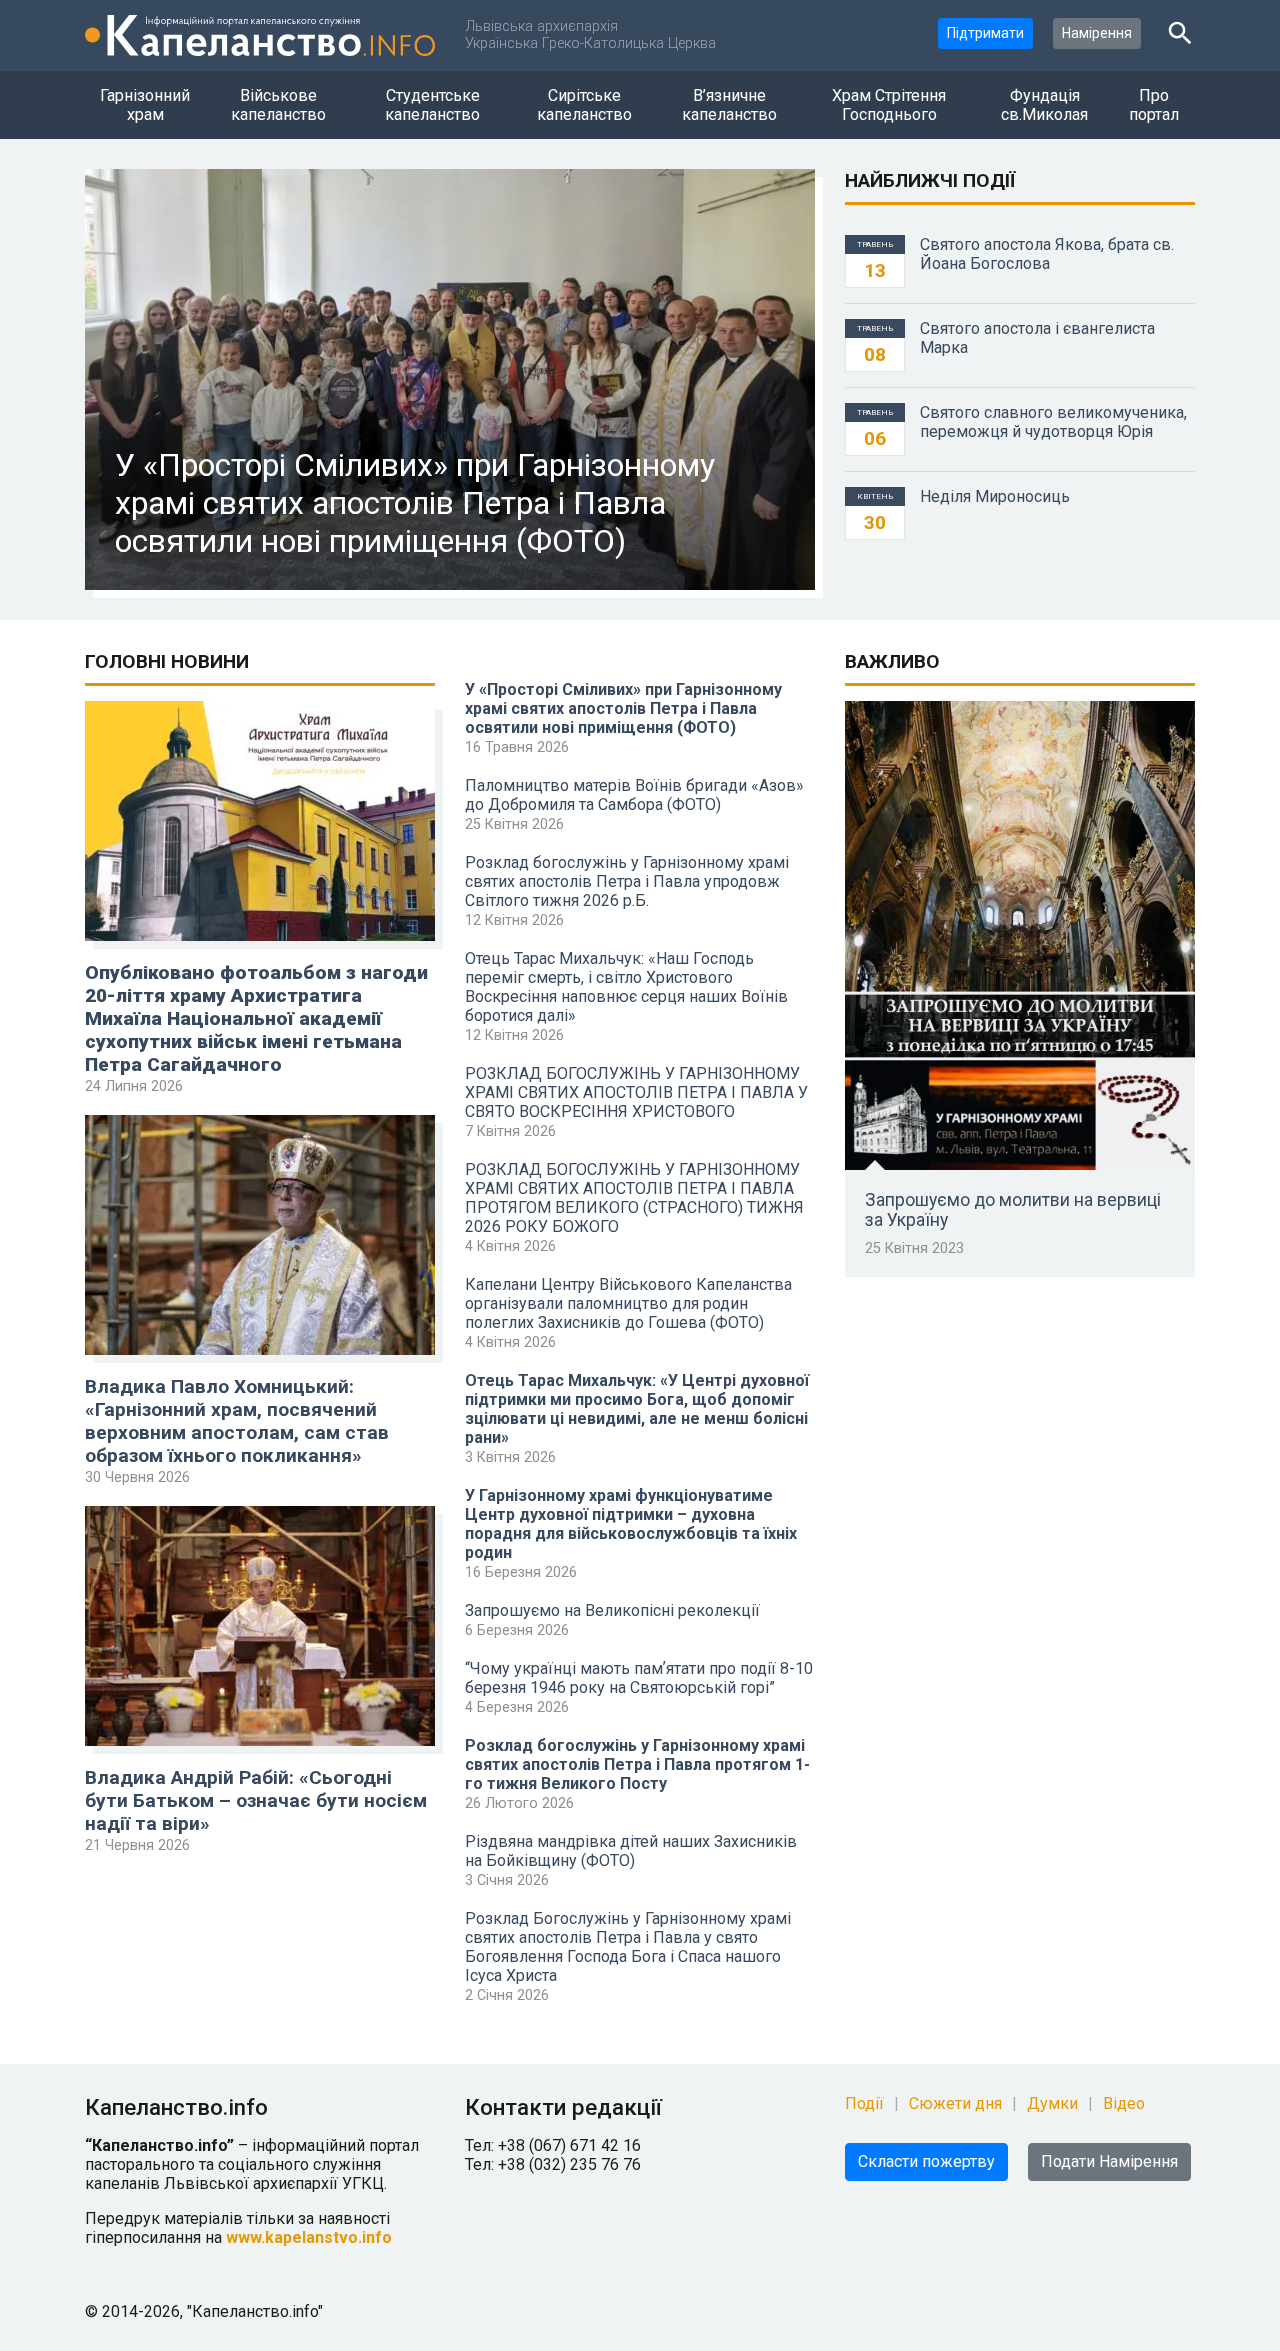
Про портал (1154, 105)
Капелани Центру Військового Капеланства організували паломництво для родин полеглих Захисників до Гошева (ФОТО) (628, 1303)
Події (864, 2103)
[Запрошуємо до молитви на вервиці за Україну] (1020, 935)
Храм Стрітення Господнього (889, 105)
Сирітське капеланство (584, 105)
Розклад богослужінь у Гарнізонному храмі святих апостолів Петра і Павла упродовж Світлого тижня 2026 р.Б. (627, 881)
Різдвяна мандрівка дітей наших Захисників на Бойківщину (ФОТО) (631, 1851)
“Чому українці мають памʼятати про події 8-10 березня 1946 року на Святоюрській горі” (639, 1678)
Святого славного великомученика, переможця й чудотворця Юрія (1053, 422)
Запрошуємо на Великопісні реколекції (612, 1610)
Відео (1124, 2103)
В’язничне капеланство (729, 105)
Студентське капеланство (432, 105)
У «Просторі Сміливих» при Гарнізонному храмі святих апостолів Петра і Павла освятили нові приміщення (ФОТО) (623, 708)
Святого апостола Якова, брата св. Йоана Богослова (1047, 254)
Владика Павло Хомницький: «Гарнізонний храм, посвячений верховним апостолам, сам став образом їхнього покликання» (237, 1421)
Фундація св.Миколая (1044, 105)
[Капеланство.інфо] (260, 35)
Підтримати (985, 33)
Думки (1052, 2103)
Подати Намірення (1109, 2161)
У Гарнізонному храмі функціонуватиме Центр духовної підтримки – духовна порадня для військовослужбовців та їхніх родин (631, 1524)
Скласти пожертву (926, 2161)
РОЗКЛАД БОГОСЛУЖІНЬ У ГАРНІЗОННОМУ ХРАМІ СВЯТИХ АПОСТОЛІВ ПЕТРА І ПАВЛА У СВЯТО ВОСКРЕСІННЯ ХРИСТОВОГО (636, 1092)
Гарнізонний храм (145, 105)
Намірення (1097, 33)
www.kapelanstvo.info (309, 2237)
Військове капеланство (278, 105)
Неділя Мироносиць (995, 496)
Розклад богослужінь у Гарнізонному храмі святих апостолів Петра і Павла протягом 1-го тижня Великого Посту (637, 1764)
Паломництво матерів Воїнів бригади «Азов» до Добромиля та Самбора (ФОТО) (634, 795)
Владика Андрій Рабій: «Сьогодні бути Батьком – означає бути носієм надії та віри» (256, 1800)
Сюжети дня (955, 2103)
